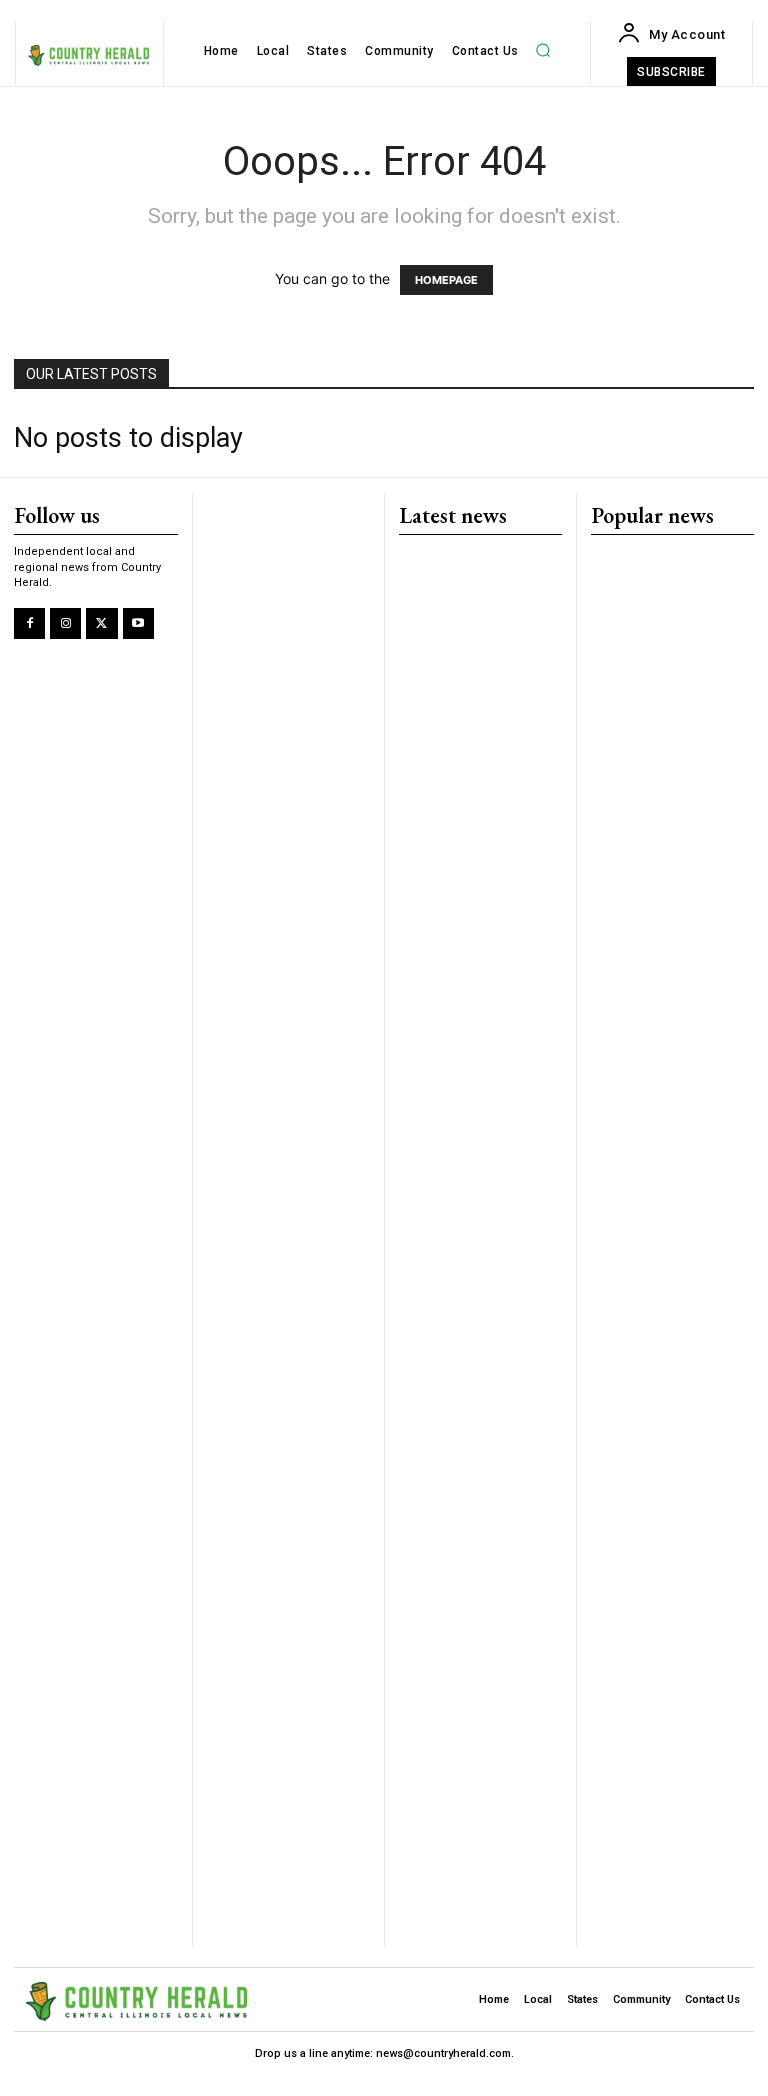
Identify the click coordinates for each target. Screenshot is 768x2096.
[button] (543, 51)
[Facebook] (29, 623)
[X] (101, 623)
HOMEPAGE (446, 280)
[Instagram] (65, 623)
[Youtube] (138, 623)
